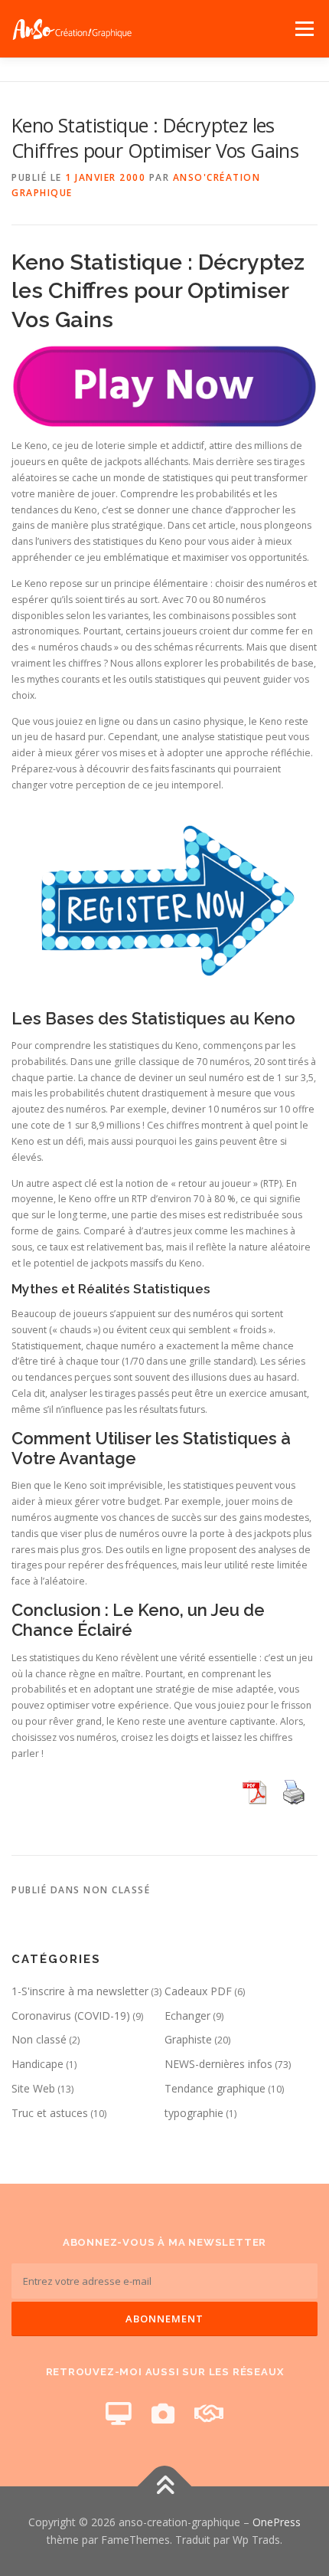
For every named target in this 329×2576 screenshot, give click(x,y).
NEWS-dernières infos (218, 2064)
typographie (194, 2113)
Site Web (33, 2088)
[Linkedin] (209, 2413)
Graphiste (188, 2039)
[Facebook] (119, 2413)
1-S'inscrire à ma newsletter (80, 1991)
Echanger (187, 2016)
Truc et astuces (50, 2113)
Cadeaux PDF (198, 1991)
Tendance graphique (215, 2088)
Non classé (39, 2039)
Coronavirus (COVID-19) (71, 2016)
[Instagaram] (163, 2413)
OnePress (277, 2522)
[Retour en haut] (165, 2486)
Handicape (37, 2064)
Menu (303, 29)
